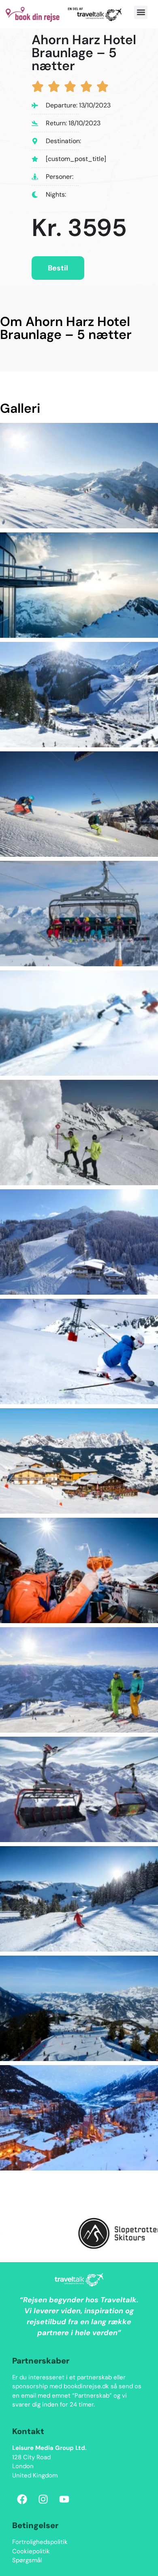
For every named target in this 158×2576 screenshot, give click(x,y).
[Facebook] (22, 2499)
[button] (141, 12)
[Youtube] (64, 2499)
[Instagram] (43, 2499)
